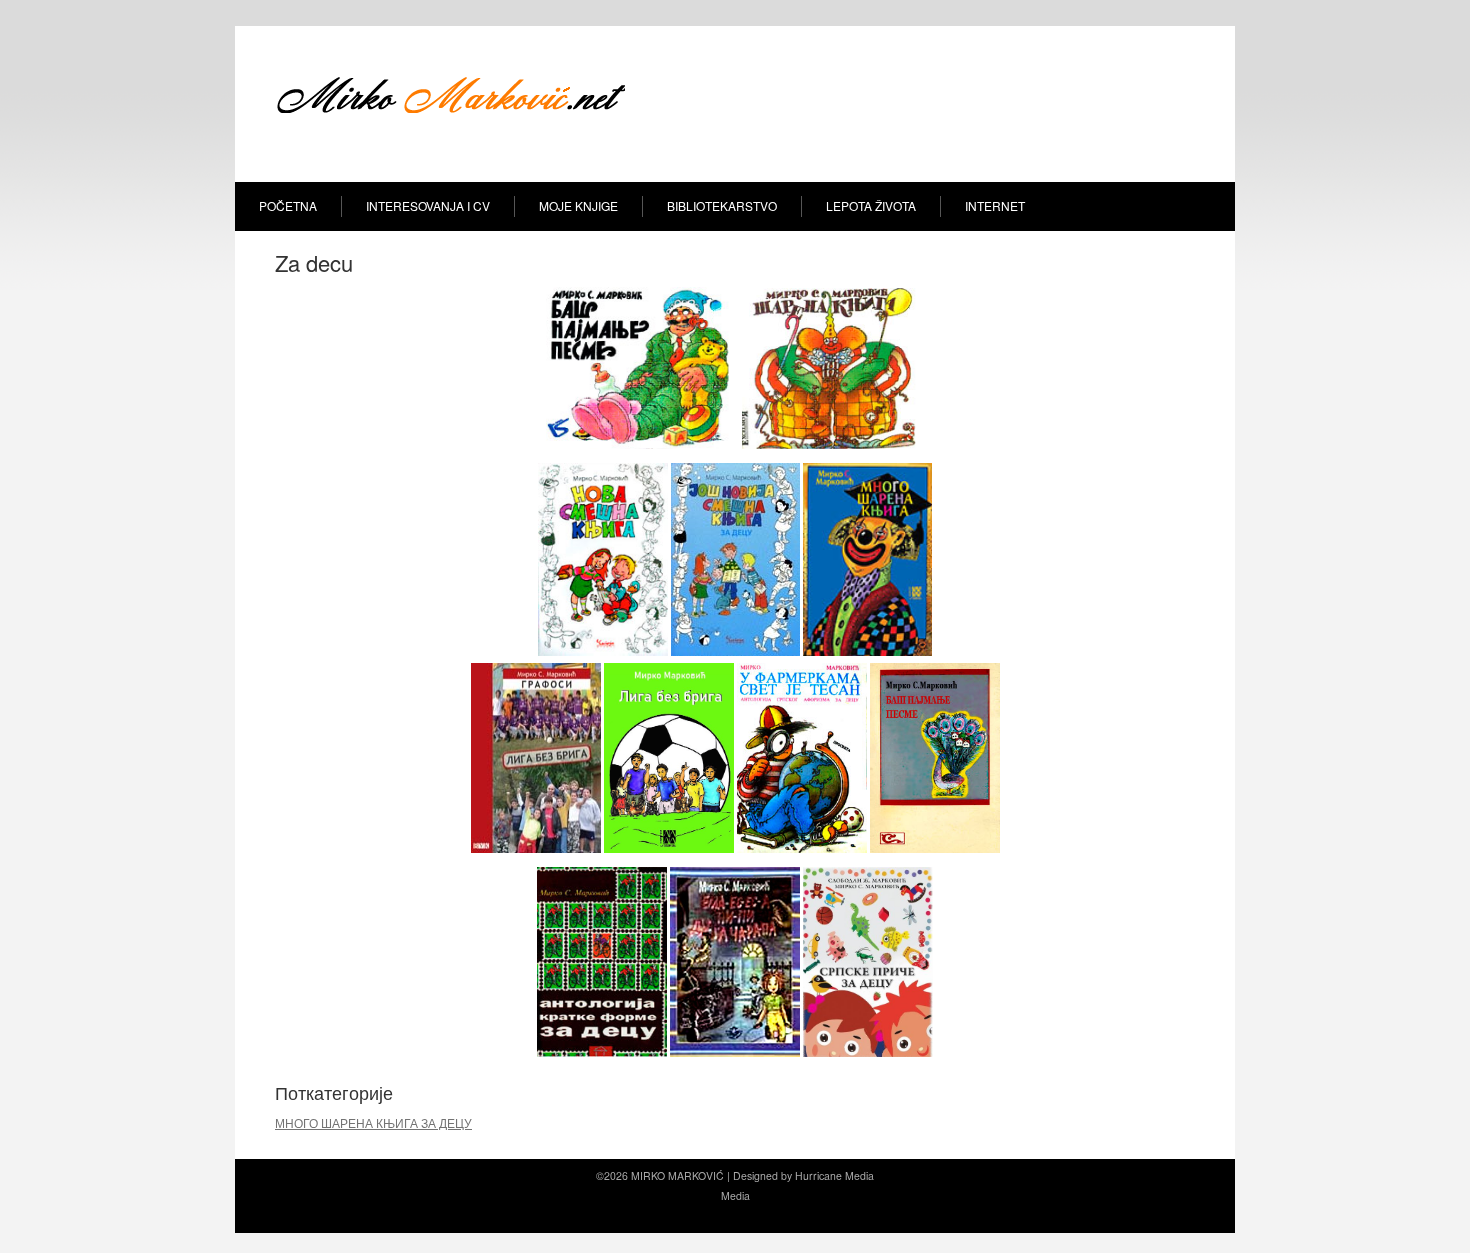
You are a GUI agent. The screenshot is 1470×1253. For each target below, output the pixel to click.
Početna (288, 205)
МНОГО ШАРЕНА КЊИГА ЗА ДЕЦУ (373, 1122)
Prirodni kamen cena (619, 1215)
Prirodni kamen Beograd (843, 1215)
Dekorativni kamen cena (728, 1215)
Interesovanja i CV (428, 205)
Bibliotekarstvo (722, 205)
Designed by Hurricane (789, 1175)
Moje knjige (578, 205)
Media (859, 1175)
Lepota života (871, 205)
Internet (995, 205)
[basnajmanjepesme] (639, 445)
